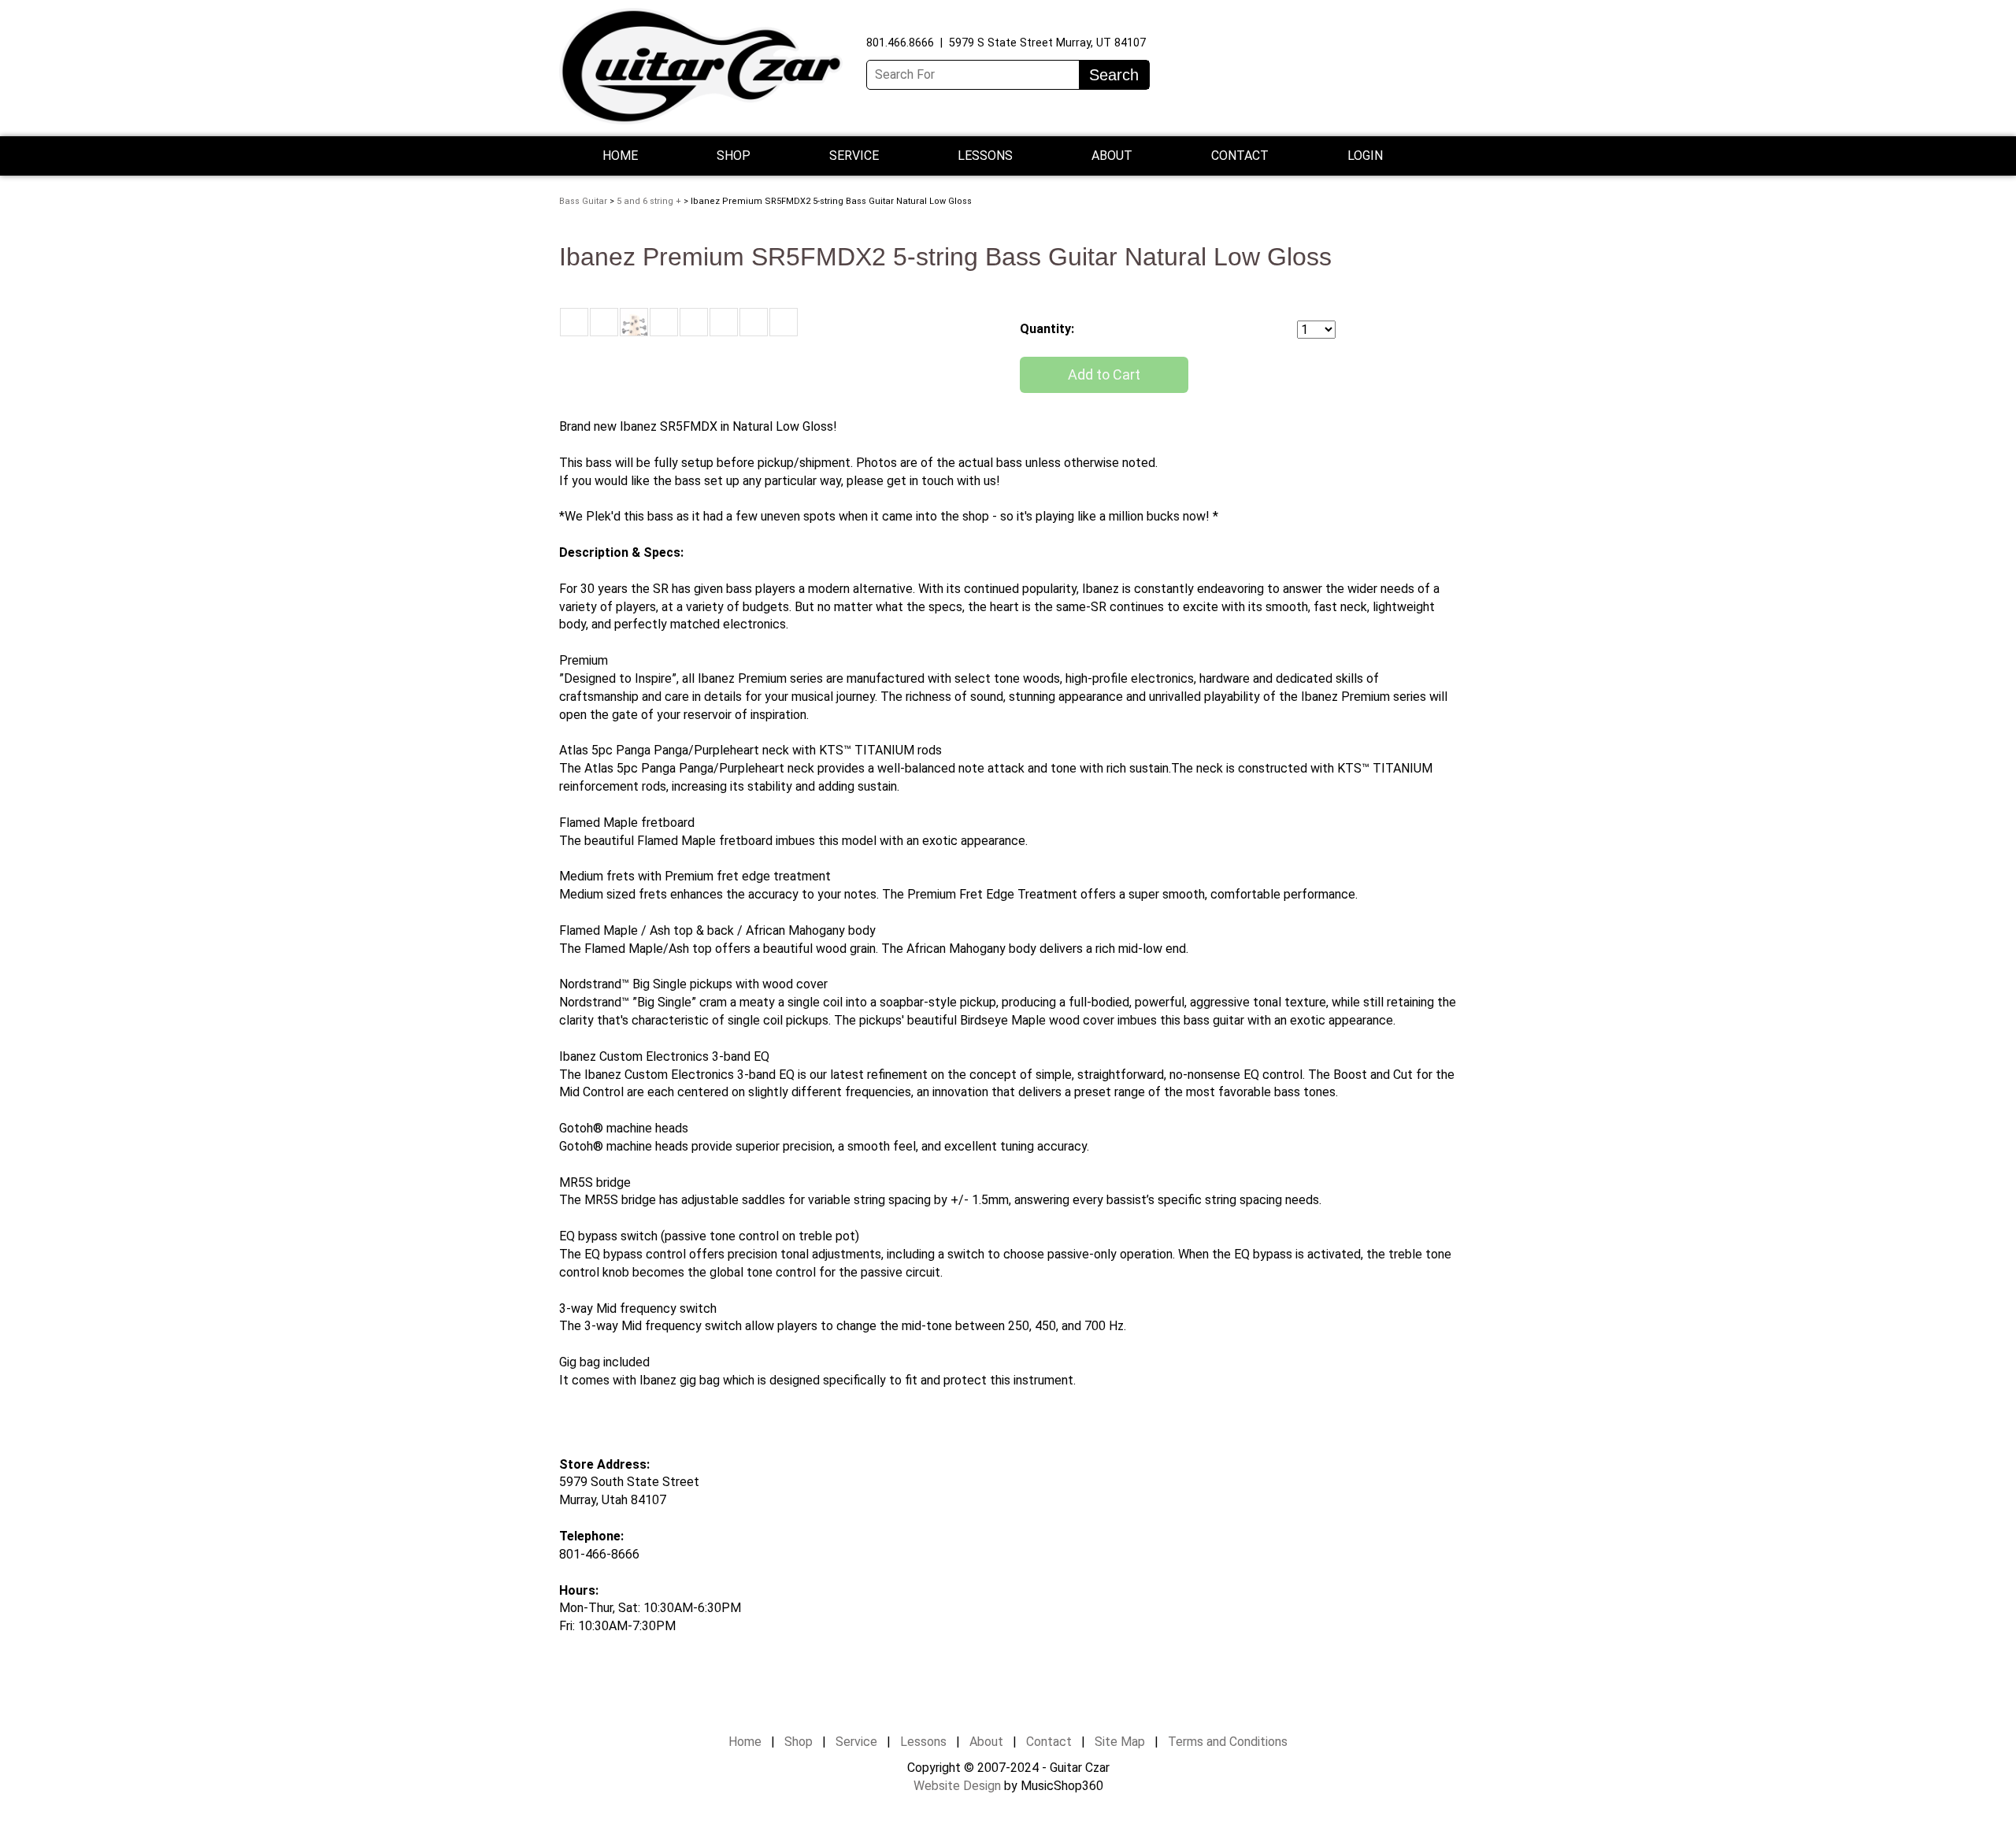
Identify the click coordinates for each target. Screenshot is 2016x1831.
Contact (1240, 156)
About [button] (1112, 156)
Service (856, 1742)
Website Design (957, 1786)
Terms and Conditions (1228, 1742)
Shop (734, 156)
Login (1365, 156)
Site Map (1120, 1742)
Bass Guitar (583, 201)
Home (620, 156)
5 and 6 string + (649, 201)
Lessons (985, 156)
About (986, 1742)
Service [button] (854, 156)
